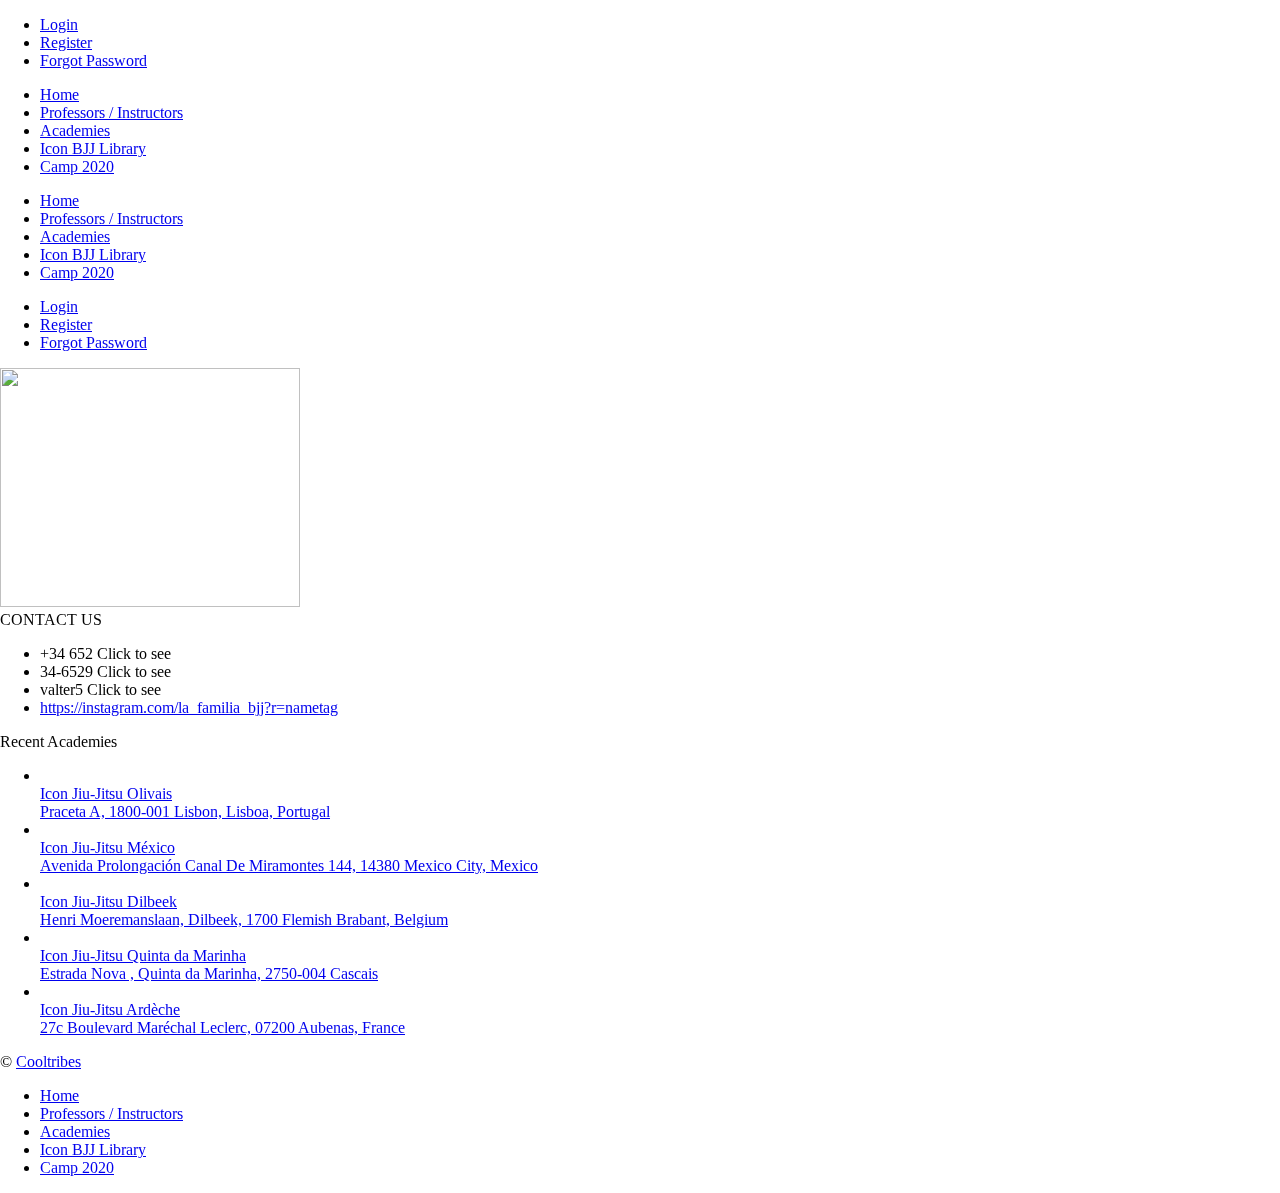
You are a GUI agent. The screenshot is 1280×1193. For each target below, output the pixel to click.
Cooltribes (48, 1061)
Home (59, 94)
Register (66, 42)
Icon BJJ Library (93, 148)
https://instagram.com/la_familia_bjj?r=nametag (189, 707)
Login (59, 24)
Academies (75, 130)
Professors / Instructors (111, 112)
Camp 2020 (77, 166)
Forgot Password (93, 60)
